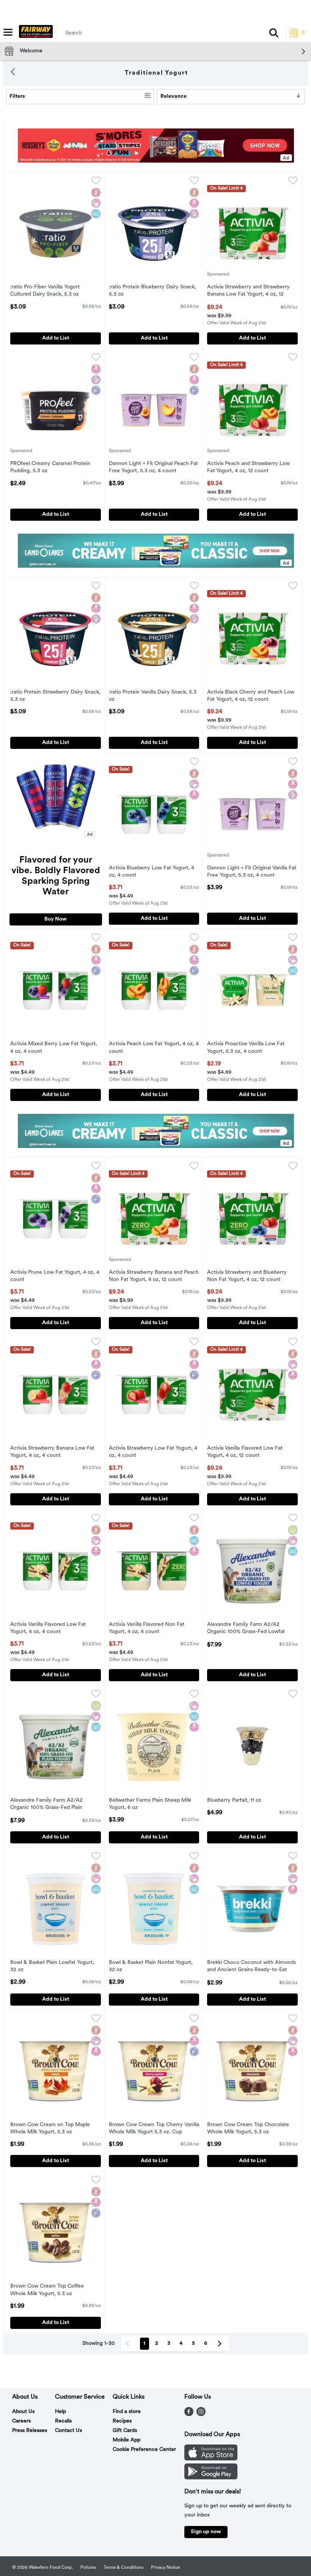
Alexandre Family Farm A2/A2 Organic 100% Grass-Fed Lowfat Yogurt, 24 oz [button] (246, 1629)
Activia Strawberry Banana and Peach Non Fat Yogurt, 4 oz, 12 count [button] (154, 1276)
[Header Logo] (34, 33)
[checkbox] (96, 182)
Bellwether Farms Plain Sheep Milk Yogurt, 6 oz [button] (150, 1804)
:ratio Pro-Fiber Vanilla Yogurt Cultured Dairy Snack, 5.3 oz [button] (45, 291)
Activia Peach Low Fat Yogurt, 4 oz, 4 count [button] (154, 1048)
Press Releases (30, 2431)
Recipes (122, 2421)
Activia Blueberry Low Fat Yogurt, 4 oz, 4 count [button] (152, 872)
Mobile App (126, 2440)
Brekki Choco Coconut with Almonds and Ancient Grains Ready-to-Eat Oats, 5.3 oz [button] (251, 1967)
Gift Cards (125, 2431)
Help (60, 2412)
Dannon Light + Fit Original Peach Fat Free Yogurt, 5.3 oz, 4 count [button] (153, 468)
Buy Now (56, 919)
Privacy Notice (166, 2568)
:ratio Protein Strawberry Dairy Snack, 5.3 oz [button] (55, 696)
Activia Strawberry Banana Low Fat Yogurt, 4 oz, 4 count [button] (52, 1452)
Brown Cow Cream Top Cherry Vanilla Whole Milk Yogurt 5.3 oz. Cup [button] (154, 2129)
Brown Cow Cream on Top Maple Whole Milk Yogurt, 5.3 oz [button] (50, 2129)
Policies (88, 2568)
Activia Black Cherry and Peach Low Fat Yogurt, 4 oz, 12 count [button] (251, 696)
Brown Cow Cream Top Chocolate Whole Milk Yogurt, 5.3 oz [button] (248, 2129)
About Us (23, 2412)
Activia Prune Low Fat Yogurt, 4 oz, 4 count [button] (55, 1276)
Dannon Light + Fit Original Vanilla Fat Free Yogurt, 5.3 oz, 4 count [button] (252, 872)
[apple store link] (211, 2459)
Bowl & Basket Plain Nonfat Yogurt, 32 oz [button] (151, 1967)
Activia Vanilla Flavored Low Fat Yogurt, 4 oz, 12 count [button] (245, 1452)
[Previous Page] (129, 2344)
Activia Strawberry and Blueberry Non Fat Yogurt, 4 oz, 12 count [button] (247, 1276)
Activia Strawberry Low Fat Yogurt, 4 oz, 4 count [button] (153, 1452)
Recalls (63, 2421)
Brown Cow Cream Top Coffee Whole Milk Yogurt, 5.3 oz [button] (47, 2290)
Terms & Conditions (123, 2568)
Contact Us (68, 2431)
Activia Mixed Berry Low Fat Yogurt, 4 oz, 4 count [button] (54, 1048)
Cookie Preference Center (144, 2450)
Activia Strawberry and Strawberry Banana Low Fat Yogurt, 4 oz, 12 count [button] (248, 291)
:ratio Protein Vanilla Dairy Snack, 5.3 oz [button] (153, 696)
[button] (274, 33)
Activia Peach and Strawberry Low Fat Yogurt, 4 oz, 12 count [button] (248, 468)
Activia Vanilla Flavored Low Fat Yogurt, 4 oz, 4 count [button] (48, 1629)
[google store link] (211, 2478)
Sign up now (206, 2532)
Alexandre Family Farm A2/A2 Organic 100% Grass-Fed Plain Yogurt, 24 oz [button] (46, 1805)
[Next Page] (221, 2344)
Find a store (127, 2412)
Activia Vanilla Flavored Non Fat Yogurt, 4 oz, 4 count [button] (147, 1629)
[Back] (13, 73)
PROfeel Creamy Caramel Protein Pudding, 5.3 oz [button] (50, 468)
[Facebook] (189, 2415)
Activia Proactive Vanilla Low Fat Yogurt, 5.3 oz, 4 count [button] (246, 1048)
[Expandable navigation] (8, 32)
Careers (21, 2421)
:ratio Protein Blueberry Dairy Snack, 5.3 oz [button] (152, 291)
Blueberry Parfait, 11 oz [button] (238, 1801)
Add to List (56, 338)
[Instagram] (201, 2415)
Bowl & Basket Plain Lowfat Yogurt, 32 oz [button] (52, 1967)
